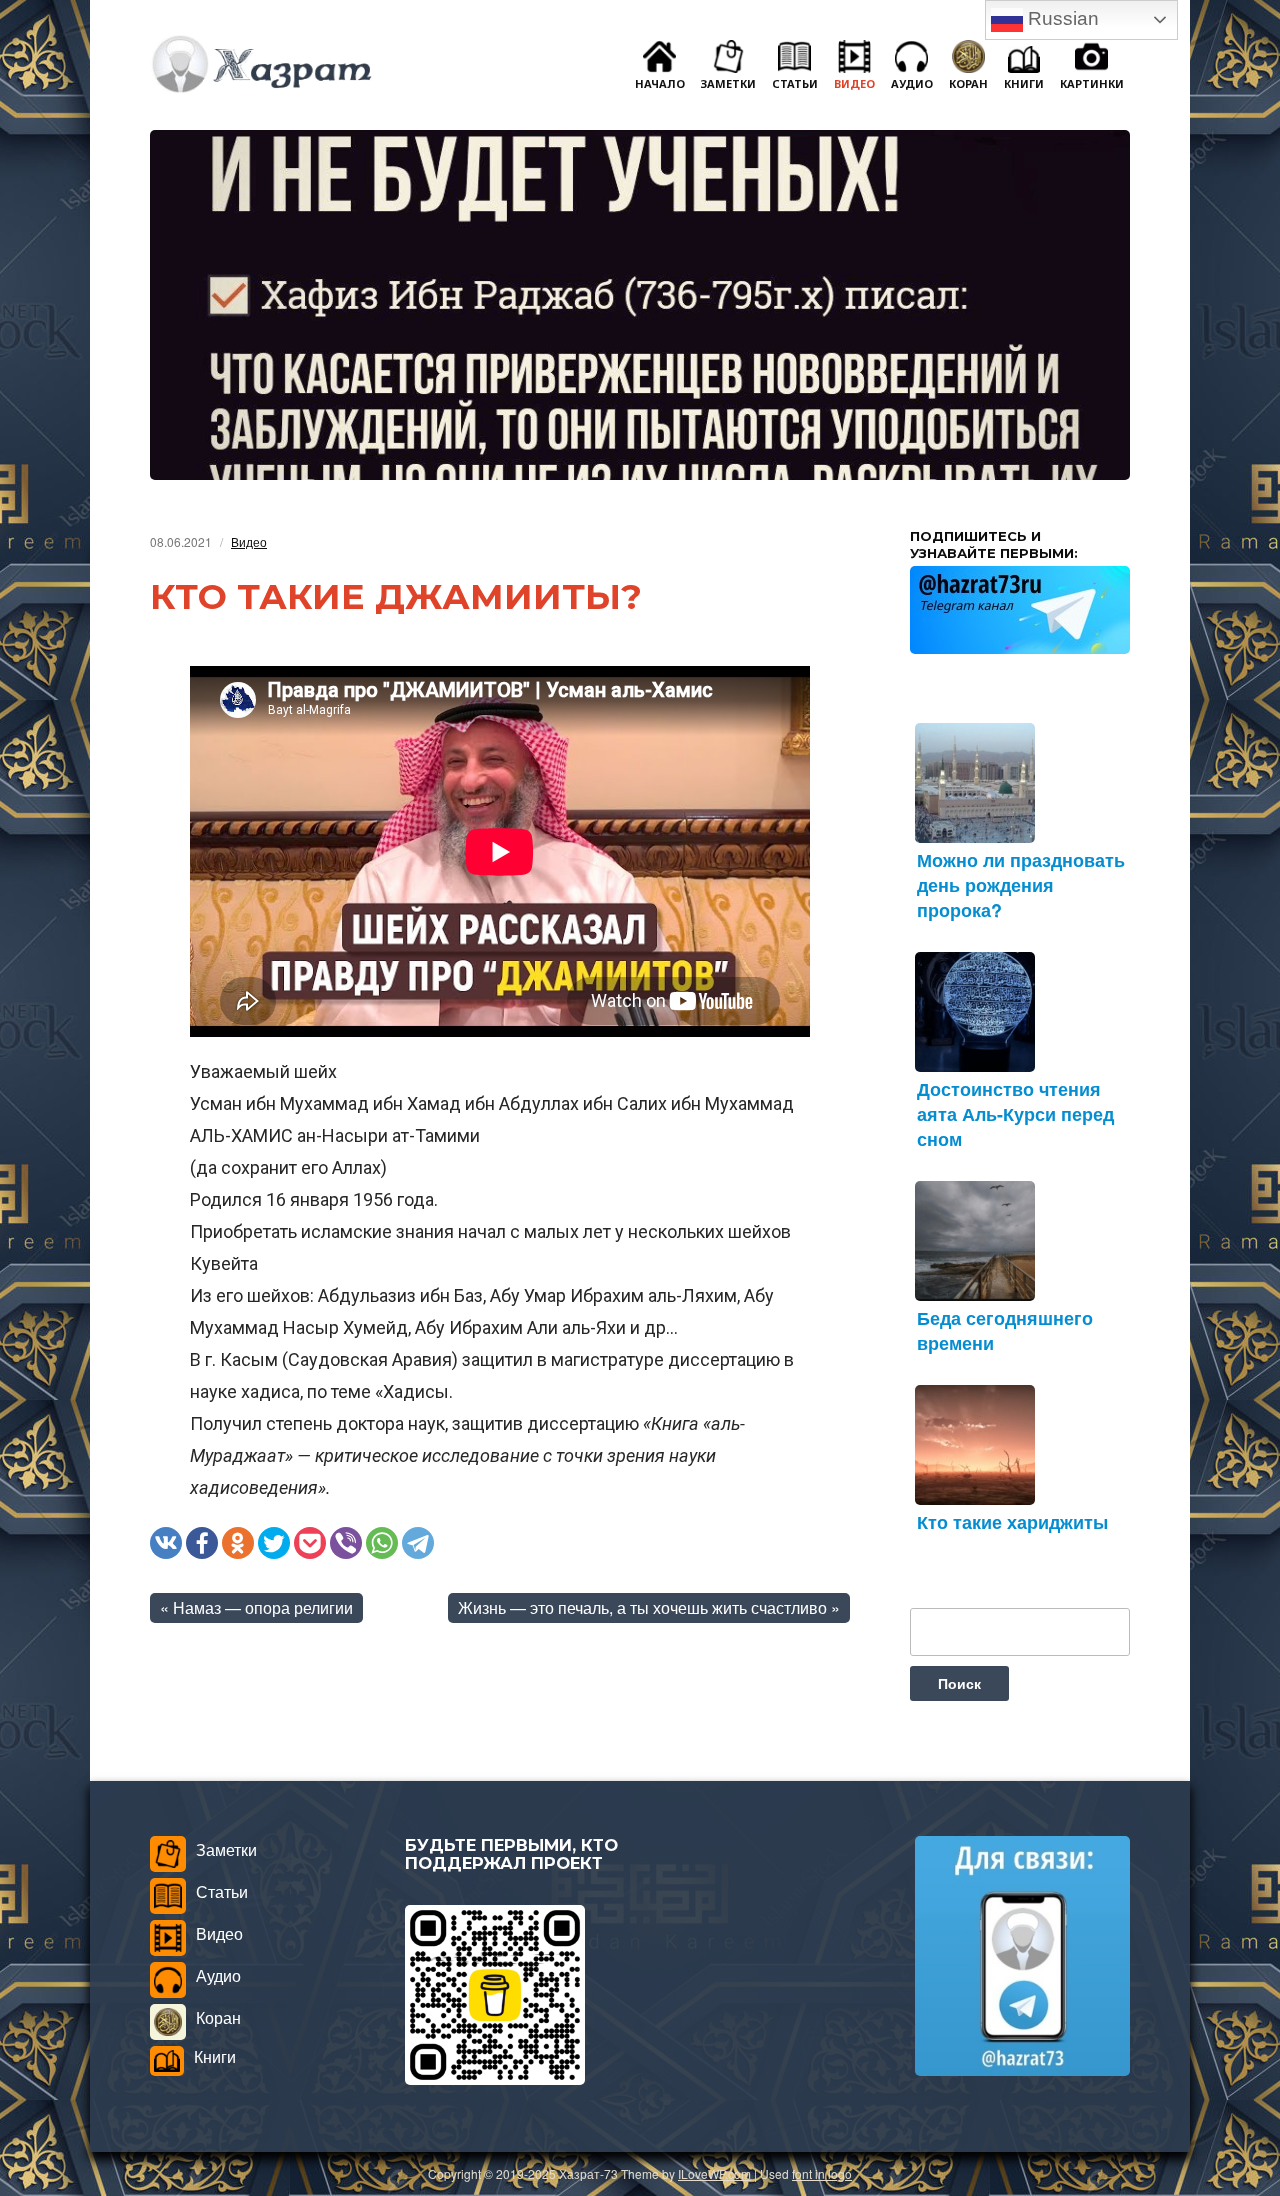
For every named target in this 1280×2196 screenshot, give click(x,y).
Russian (1061, 18)
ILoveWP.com (714, 2173)
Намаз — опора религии (263, 1607)
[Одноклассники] (238, 1543)
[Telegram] (418, 1543)
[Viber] (346, 1543)
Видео (249, 541)
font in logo (822, 2173)
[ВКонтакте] (166, 1543)
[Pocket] (310, 1543)
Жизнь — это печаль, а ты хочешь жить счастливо (642, 1607)
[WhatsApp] (382, 1543)
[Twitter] (274, 1543)
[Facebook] (202, 1543)
